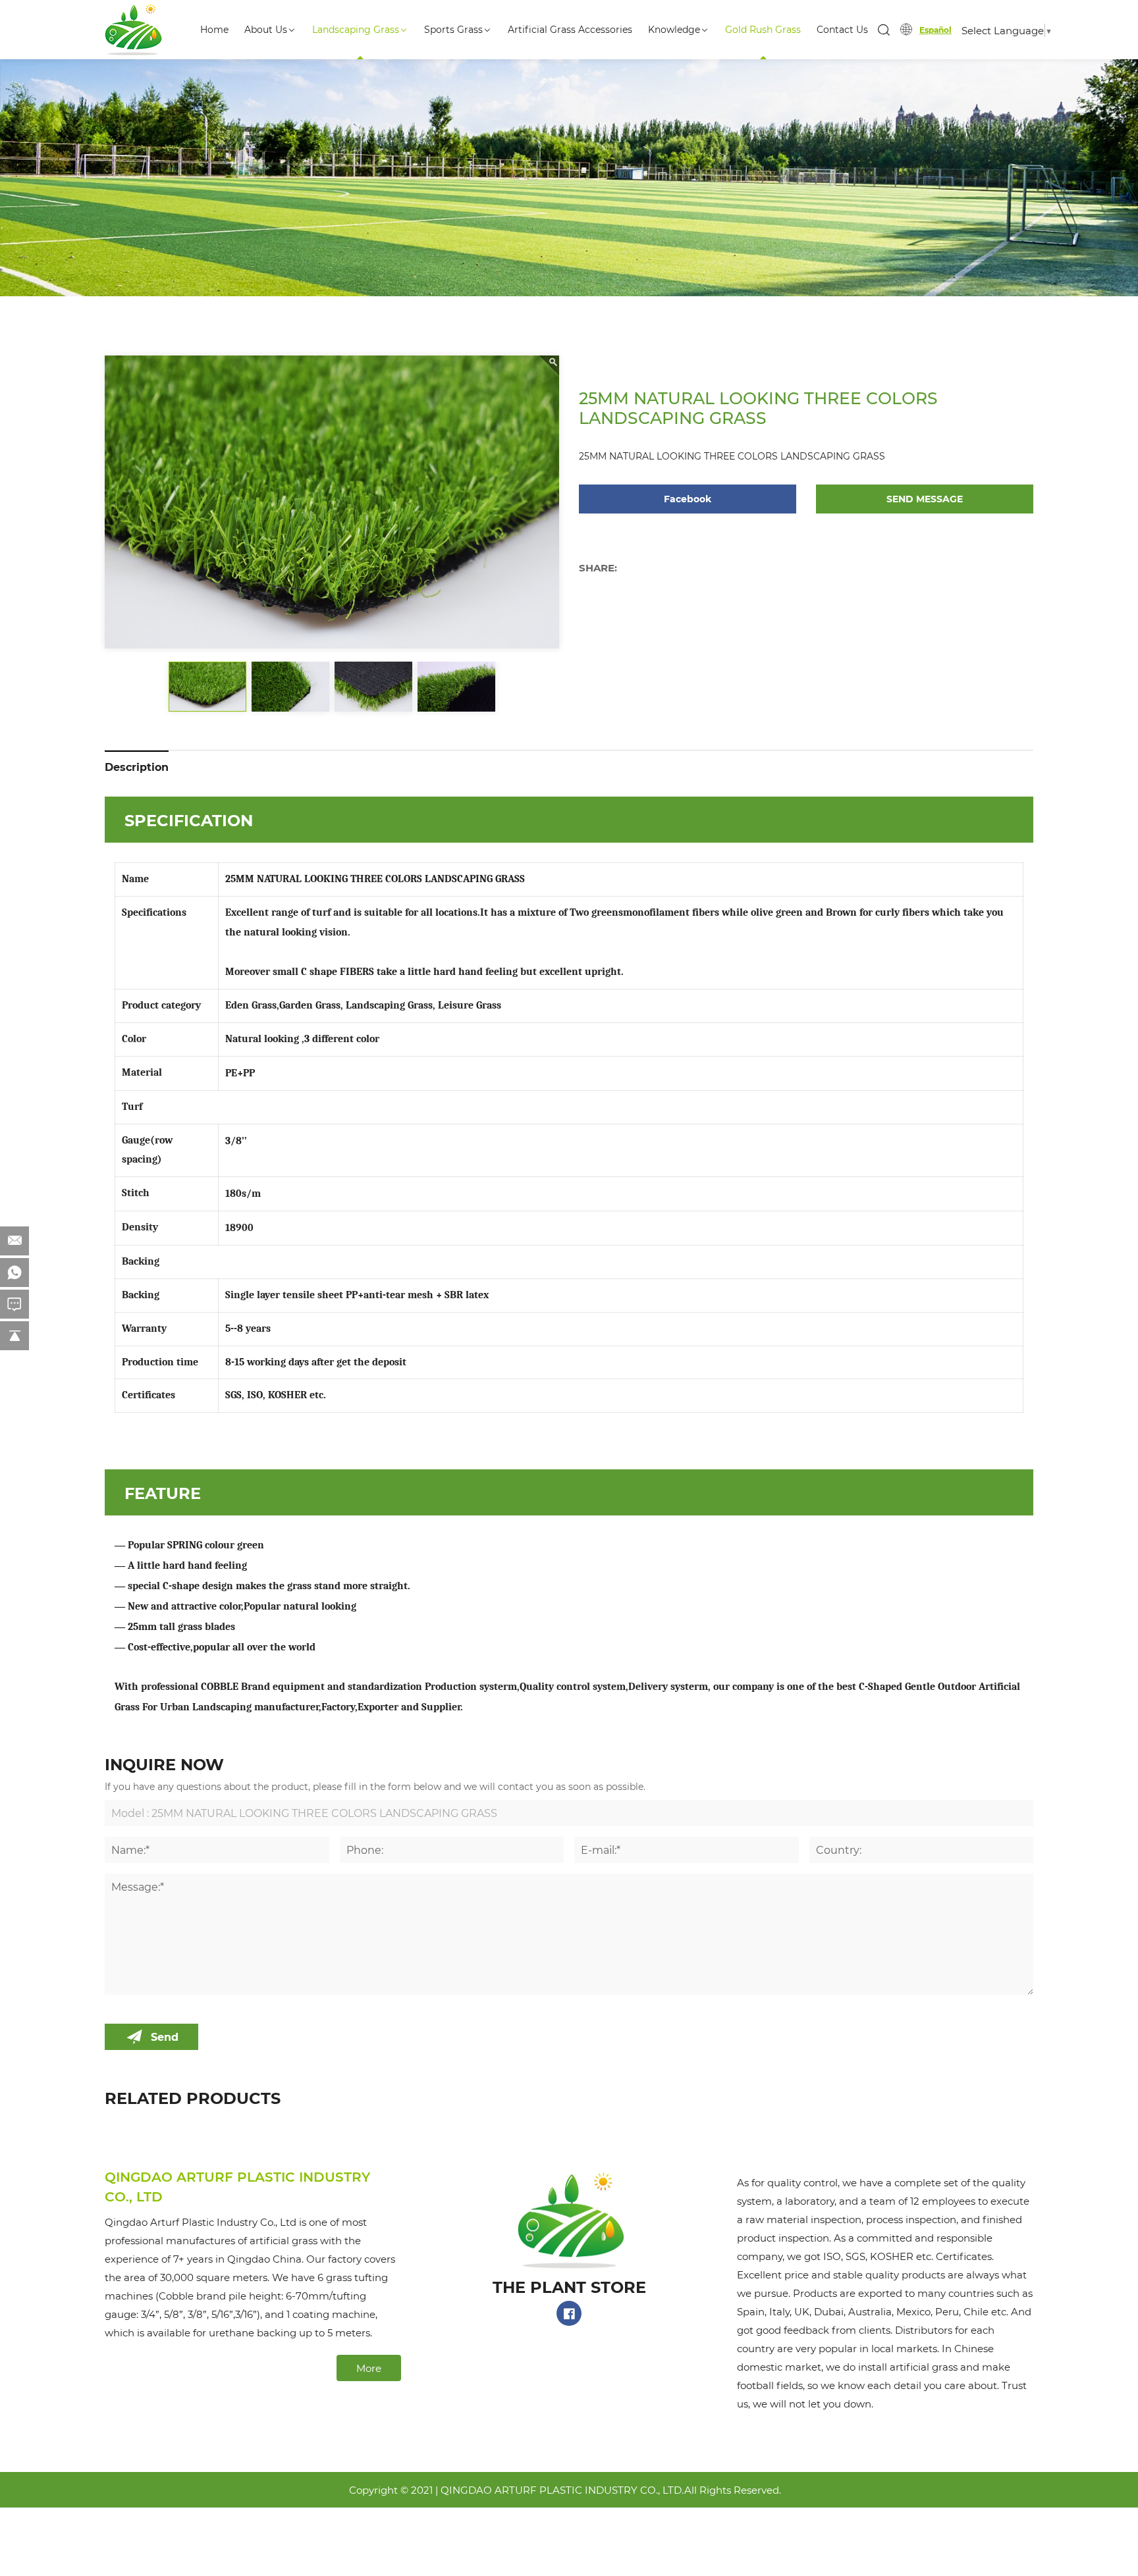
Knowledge (674, 29)
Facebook (688, 499)
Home (214, 29)
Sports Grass (453, 29)
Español (935, 30)
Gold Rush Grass (763, 29)
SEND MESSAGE (925, 499)
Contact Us (842, 29)
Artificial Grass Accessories (570, 29)
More (369, 2368)
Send (165, 2037)
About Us (266, 29)
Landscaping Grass (356, 29)
